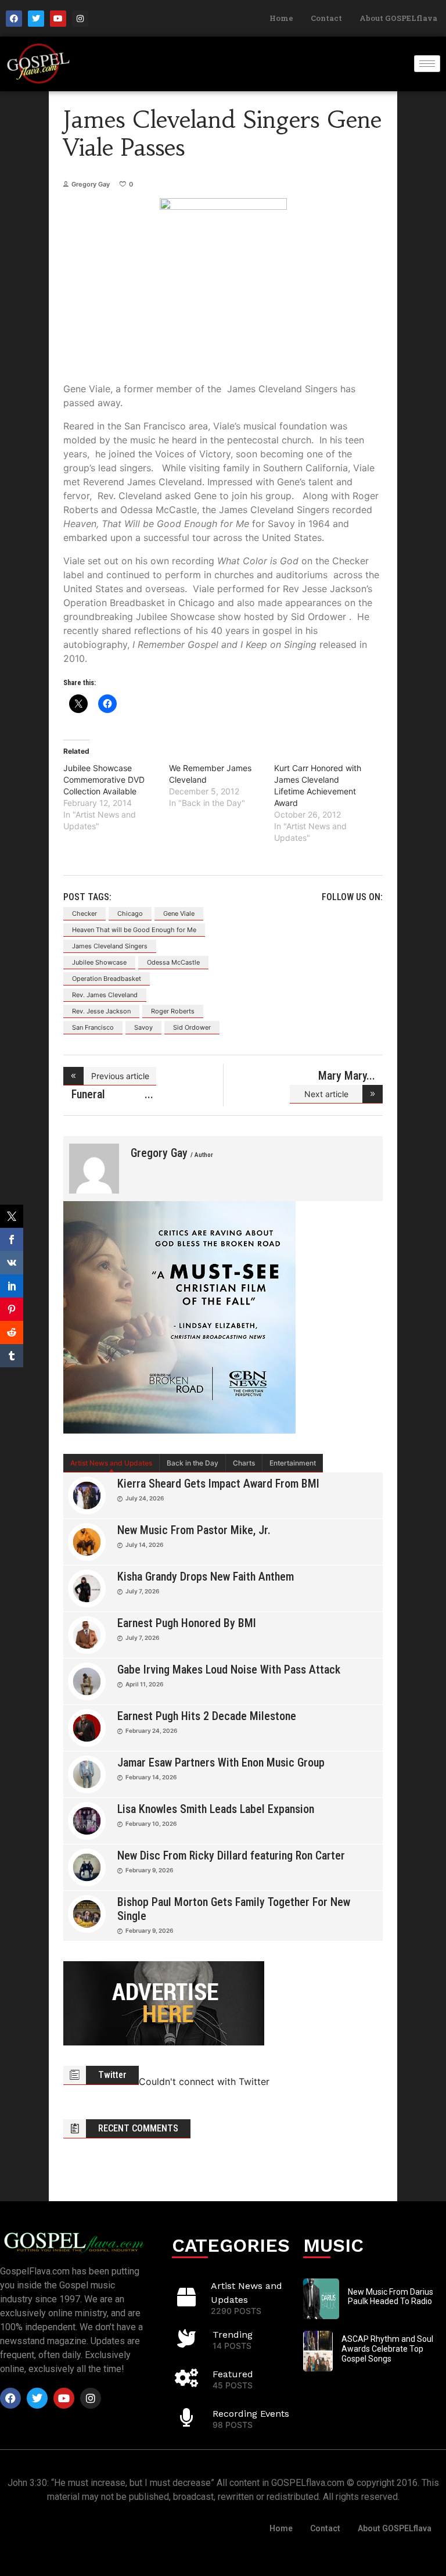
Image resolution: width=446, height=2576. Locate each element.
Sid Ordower (192, 1027)
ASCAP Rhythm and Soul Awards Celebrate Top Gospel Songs (387, 2349)
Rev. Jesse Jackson (101, 1011)
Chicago (130, 913)
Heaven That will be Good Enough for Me (134, 930)
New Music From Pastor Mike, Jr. (194, 1530)
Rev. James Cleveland (105, 995)
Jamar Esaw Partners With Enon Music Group (221, 1762)
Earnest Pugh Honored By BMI (187, 1623)
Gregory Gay (91, 184)
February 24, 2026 (151, 1731)
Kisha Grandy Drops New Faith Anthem (206, 1577)
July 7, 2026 (142, 1591)
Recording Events (251, 2414)
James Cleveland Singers (110, 946)
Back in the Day (193, 1463)
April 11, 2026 (144, 1684)
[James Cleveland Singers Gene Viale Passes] (94, 1169)
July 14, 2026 (144, 1545)
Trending (233, 2335)
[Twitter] (36, 19)
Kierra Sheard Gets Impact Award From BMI (218, 1484)
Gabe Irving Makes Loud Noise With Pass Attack (229, 1669)
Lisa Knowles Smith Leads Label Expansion (216, 1809)
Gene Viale (179, 913)
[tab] (111, 1463)
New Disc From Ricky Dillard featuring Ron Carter (231, 1855)
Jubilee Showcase (99, 962)
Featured (233, 2374)
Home (281, 18)
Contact (326, 18)
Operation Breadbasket (107, 979)
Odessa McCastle (173, 962)
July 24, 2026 (145, 1498)
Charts (244, 1463)
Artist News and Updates (111, 1463)
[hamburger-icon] (427, 64)
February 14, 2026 (151, 1777)
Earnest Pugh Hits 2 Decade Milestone (207, 1716)
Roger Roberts (173, 1011)
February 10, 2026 (151, 1823)
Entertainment (293, 1463)
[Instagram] (80, 19)
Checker (84, 913)
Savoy (143, 1027)
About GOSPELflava (398, 18)
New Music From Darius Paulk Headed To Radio (391, 2297)
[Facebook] (14, 19)
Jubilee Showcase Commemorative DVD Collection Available (104, 780)
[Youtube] (58, 19)
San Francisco (93, 1027)
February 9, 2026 (149, 1870)
